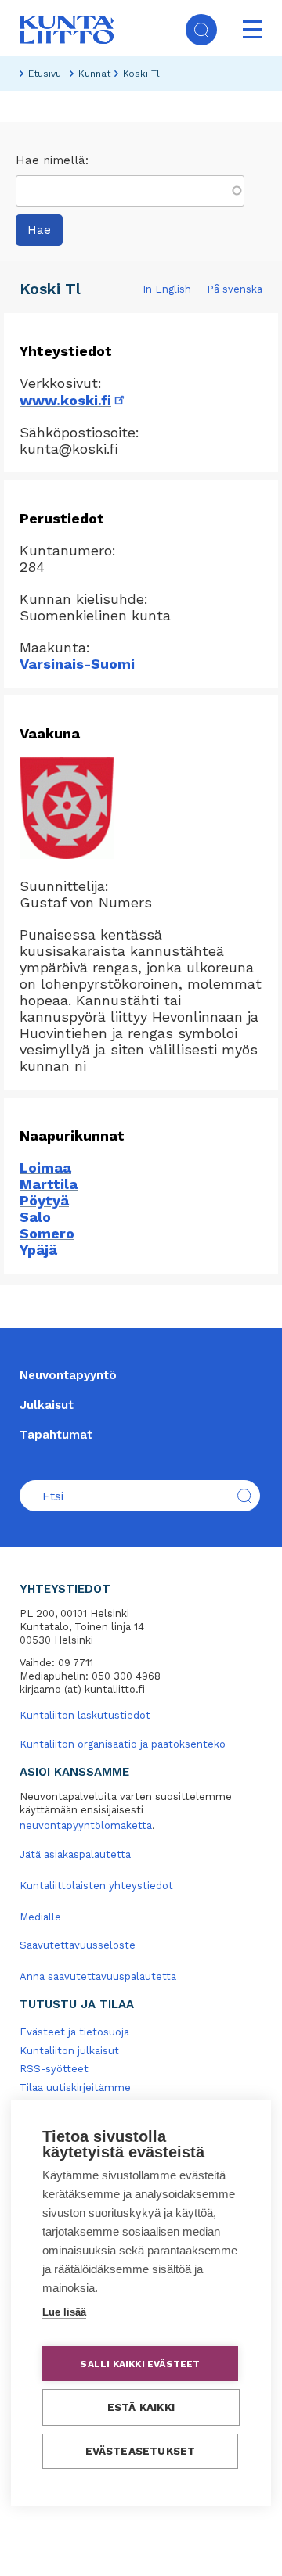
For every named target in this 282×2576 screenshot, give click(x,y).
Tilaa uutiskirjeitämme (75, 2087)
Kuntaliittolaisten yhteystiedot (96, 1886)
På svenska (235, 289)
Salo (35, 1217)
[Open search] (201, 30)
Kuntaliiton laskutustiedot (85, 1715)
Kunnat (94, 74)
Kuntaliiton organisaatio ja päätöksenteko (123, 1744)
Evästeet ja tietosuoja (74, 2032)
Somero (47, 1233)
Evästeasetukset (141, 2451)
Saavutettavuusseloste (78, 1945)
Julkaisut (47, 1405)
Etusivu (45, 74)
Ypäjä (38, 1250)
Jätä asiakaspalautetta (75, 1854)
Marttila (49, 1184)
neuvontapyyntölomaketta (86, 1825)
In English (167, 289)
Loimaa (45, 1168)
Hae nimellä (51, 160)
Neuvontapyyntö (68, 1375)
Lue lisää (64, 2312)
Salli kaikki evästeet (140, 2364)
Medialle (40, 1917)
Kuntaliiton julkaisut (69, 2051)
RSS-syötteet (54, 2069)
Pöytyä (44, 1200)
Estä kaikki (141, 2407)
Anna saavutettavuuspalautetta (98, 1976)
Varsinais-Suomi (77, 664)
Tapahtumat (56, 1435)
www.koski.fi (73, 400)
